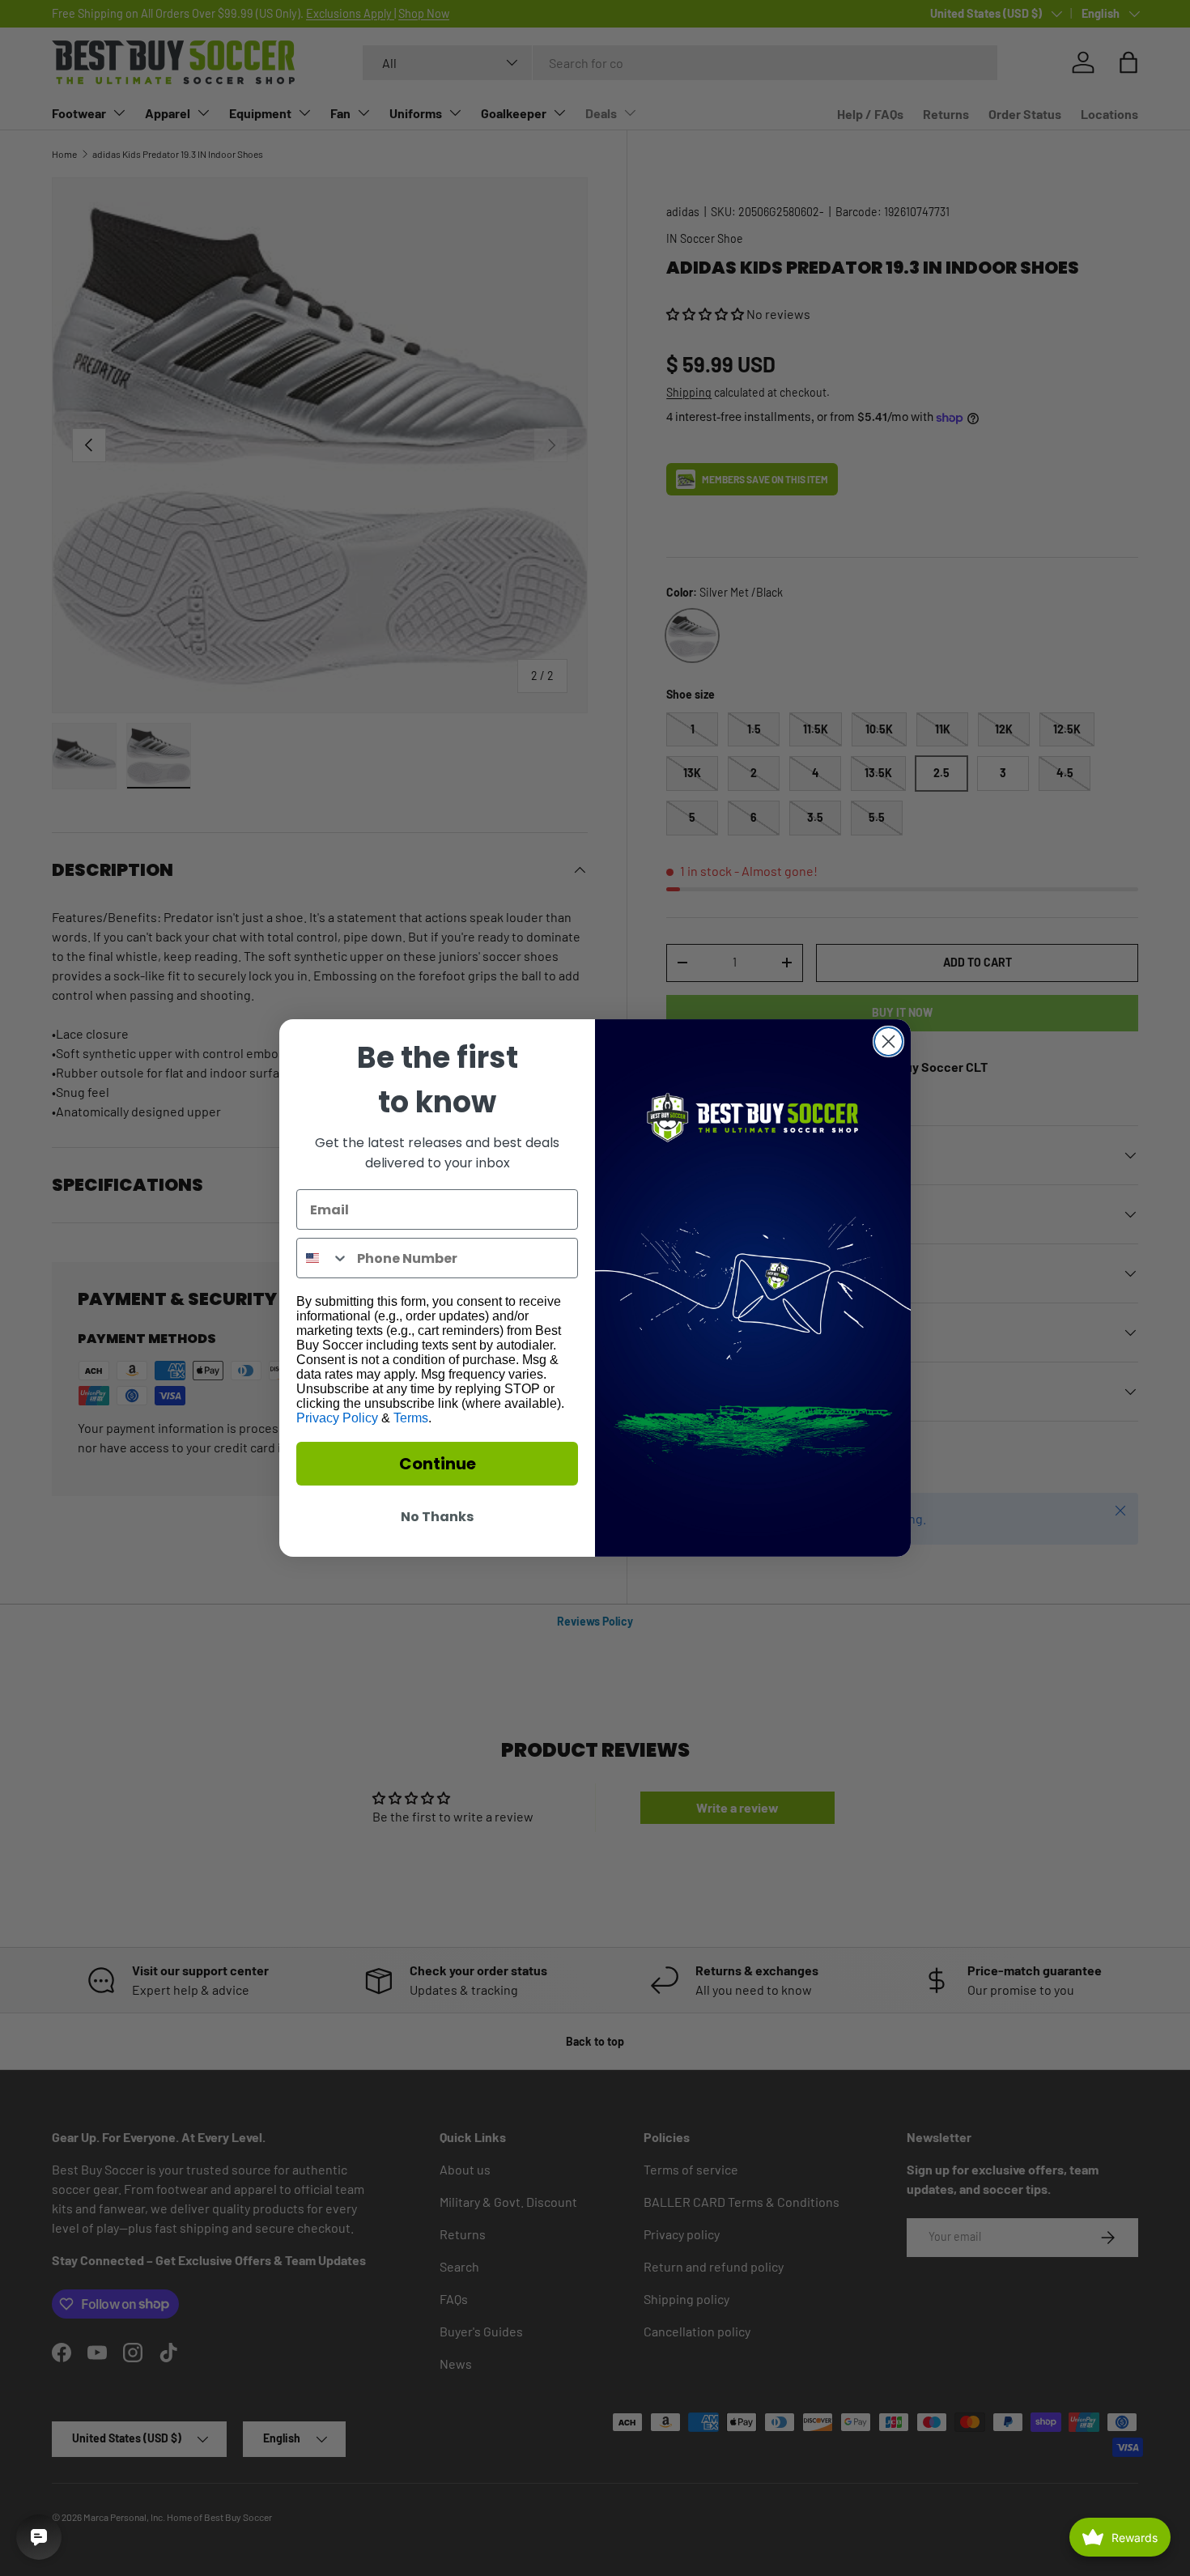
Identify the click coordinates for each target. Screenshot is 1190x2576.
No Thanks (437, 1517)
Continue (438, 1464)
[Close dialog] (888, 1041)
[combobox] (323, 1258)
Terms (411, 1418)
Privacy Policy (337, 1418)
